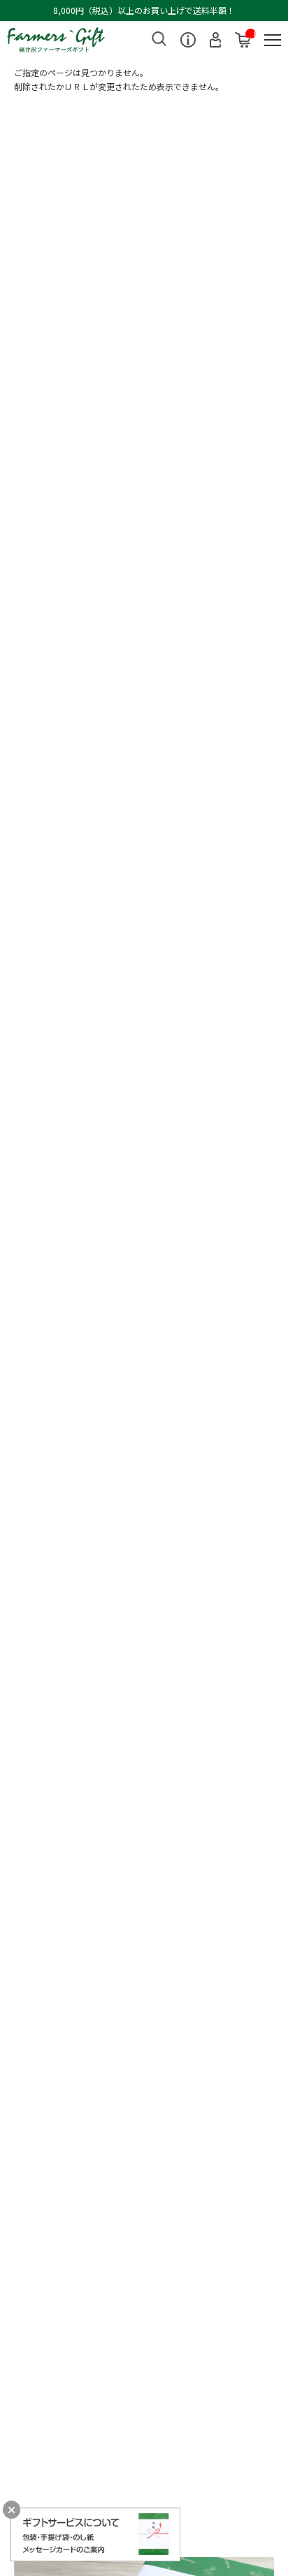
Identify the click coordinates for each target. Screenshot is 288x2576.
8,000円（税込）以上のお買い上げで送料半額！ (144, 10)
